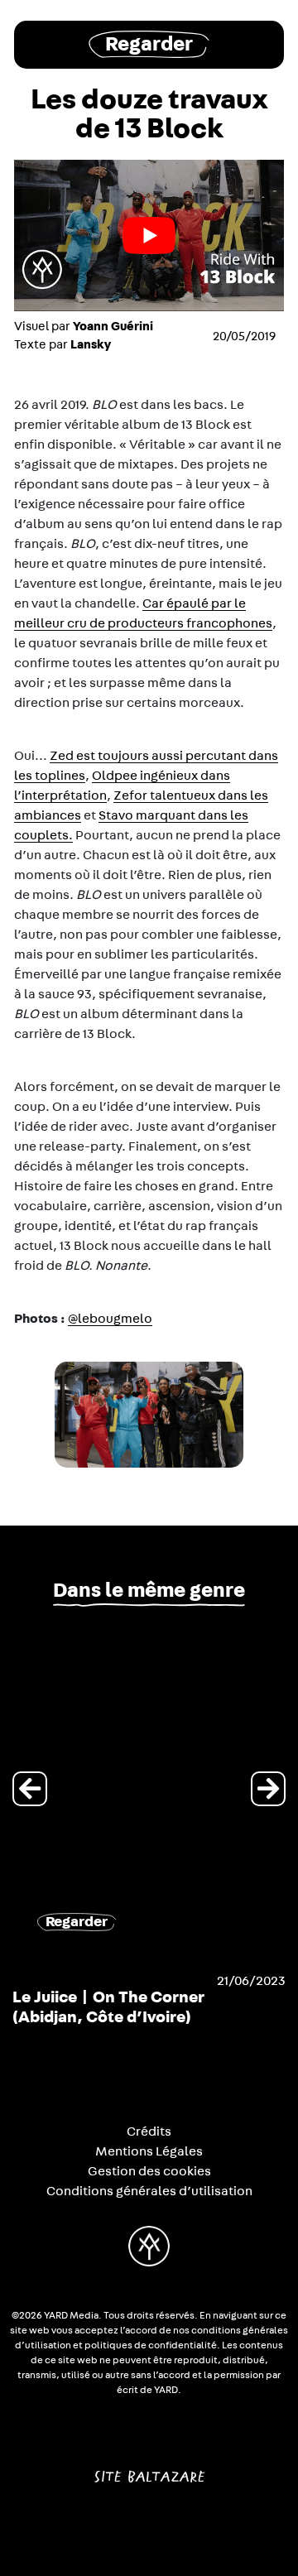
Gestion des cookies (149, 2171)
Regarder (149, 44)
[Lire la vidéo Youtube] (149, 235)
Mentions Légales (149, 2151)
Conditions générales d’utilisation (149, 2191)
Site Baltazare (149, 2470)
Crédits (149, 2131)
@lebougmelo (110, 1319)
